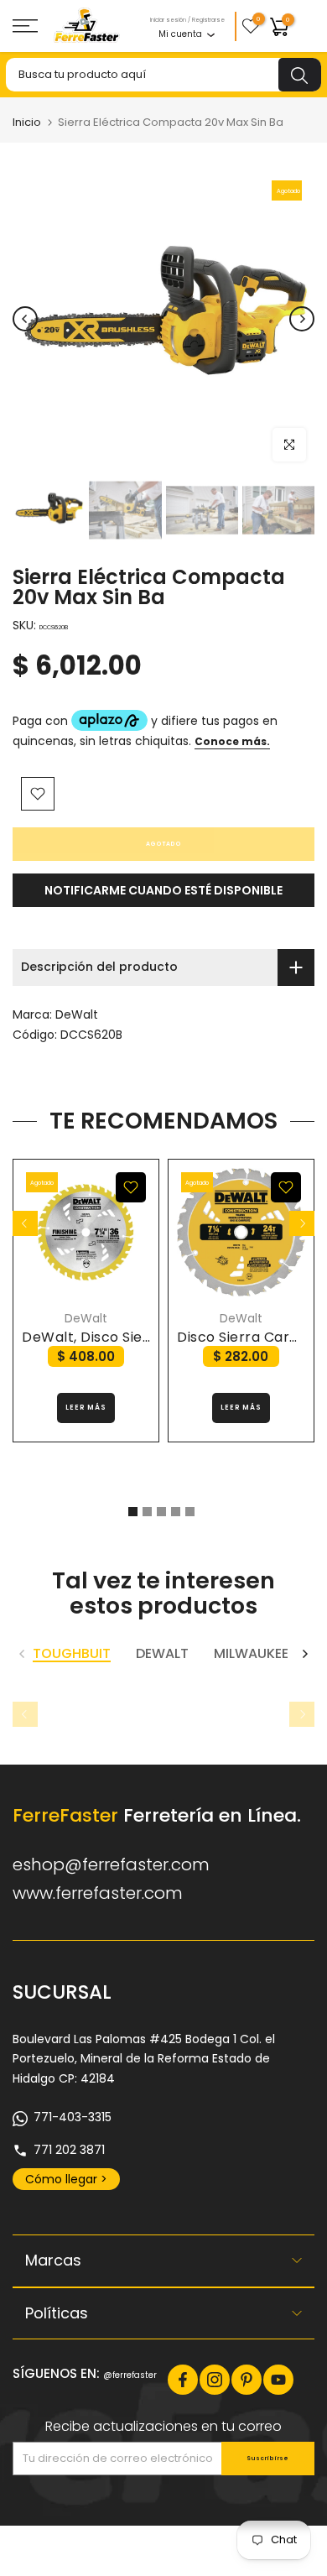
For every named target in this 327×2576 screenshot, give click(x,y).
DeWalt (77, 1014)
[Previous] (25, 319)
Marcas (53, 2260)
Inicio (27, 122)
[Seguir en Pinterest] (247, 2380)
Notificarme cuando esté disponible (163, 890)
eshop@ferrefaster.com (111, 1864)
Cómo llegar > (66, 2179)
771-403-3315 (73, 2117)
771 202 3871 (69, 2150)
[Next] (302, 319)
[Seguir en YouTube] (278, 2380)
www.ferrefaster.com (98, 1893)
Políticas (57, 2313)
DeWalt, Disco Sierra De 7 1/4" (125, 1337)
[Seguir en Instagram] (215, 2380)
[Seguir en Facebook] (183, 2380)
